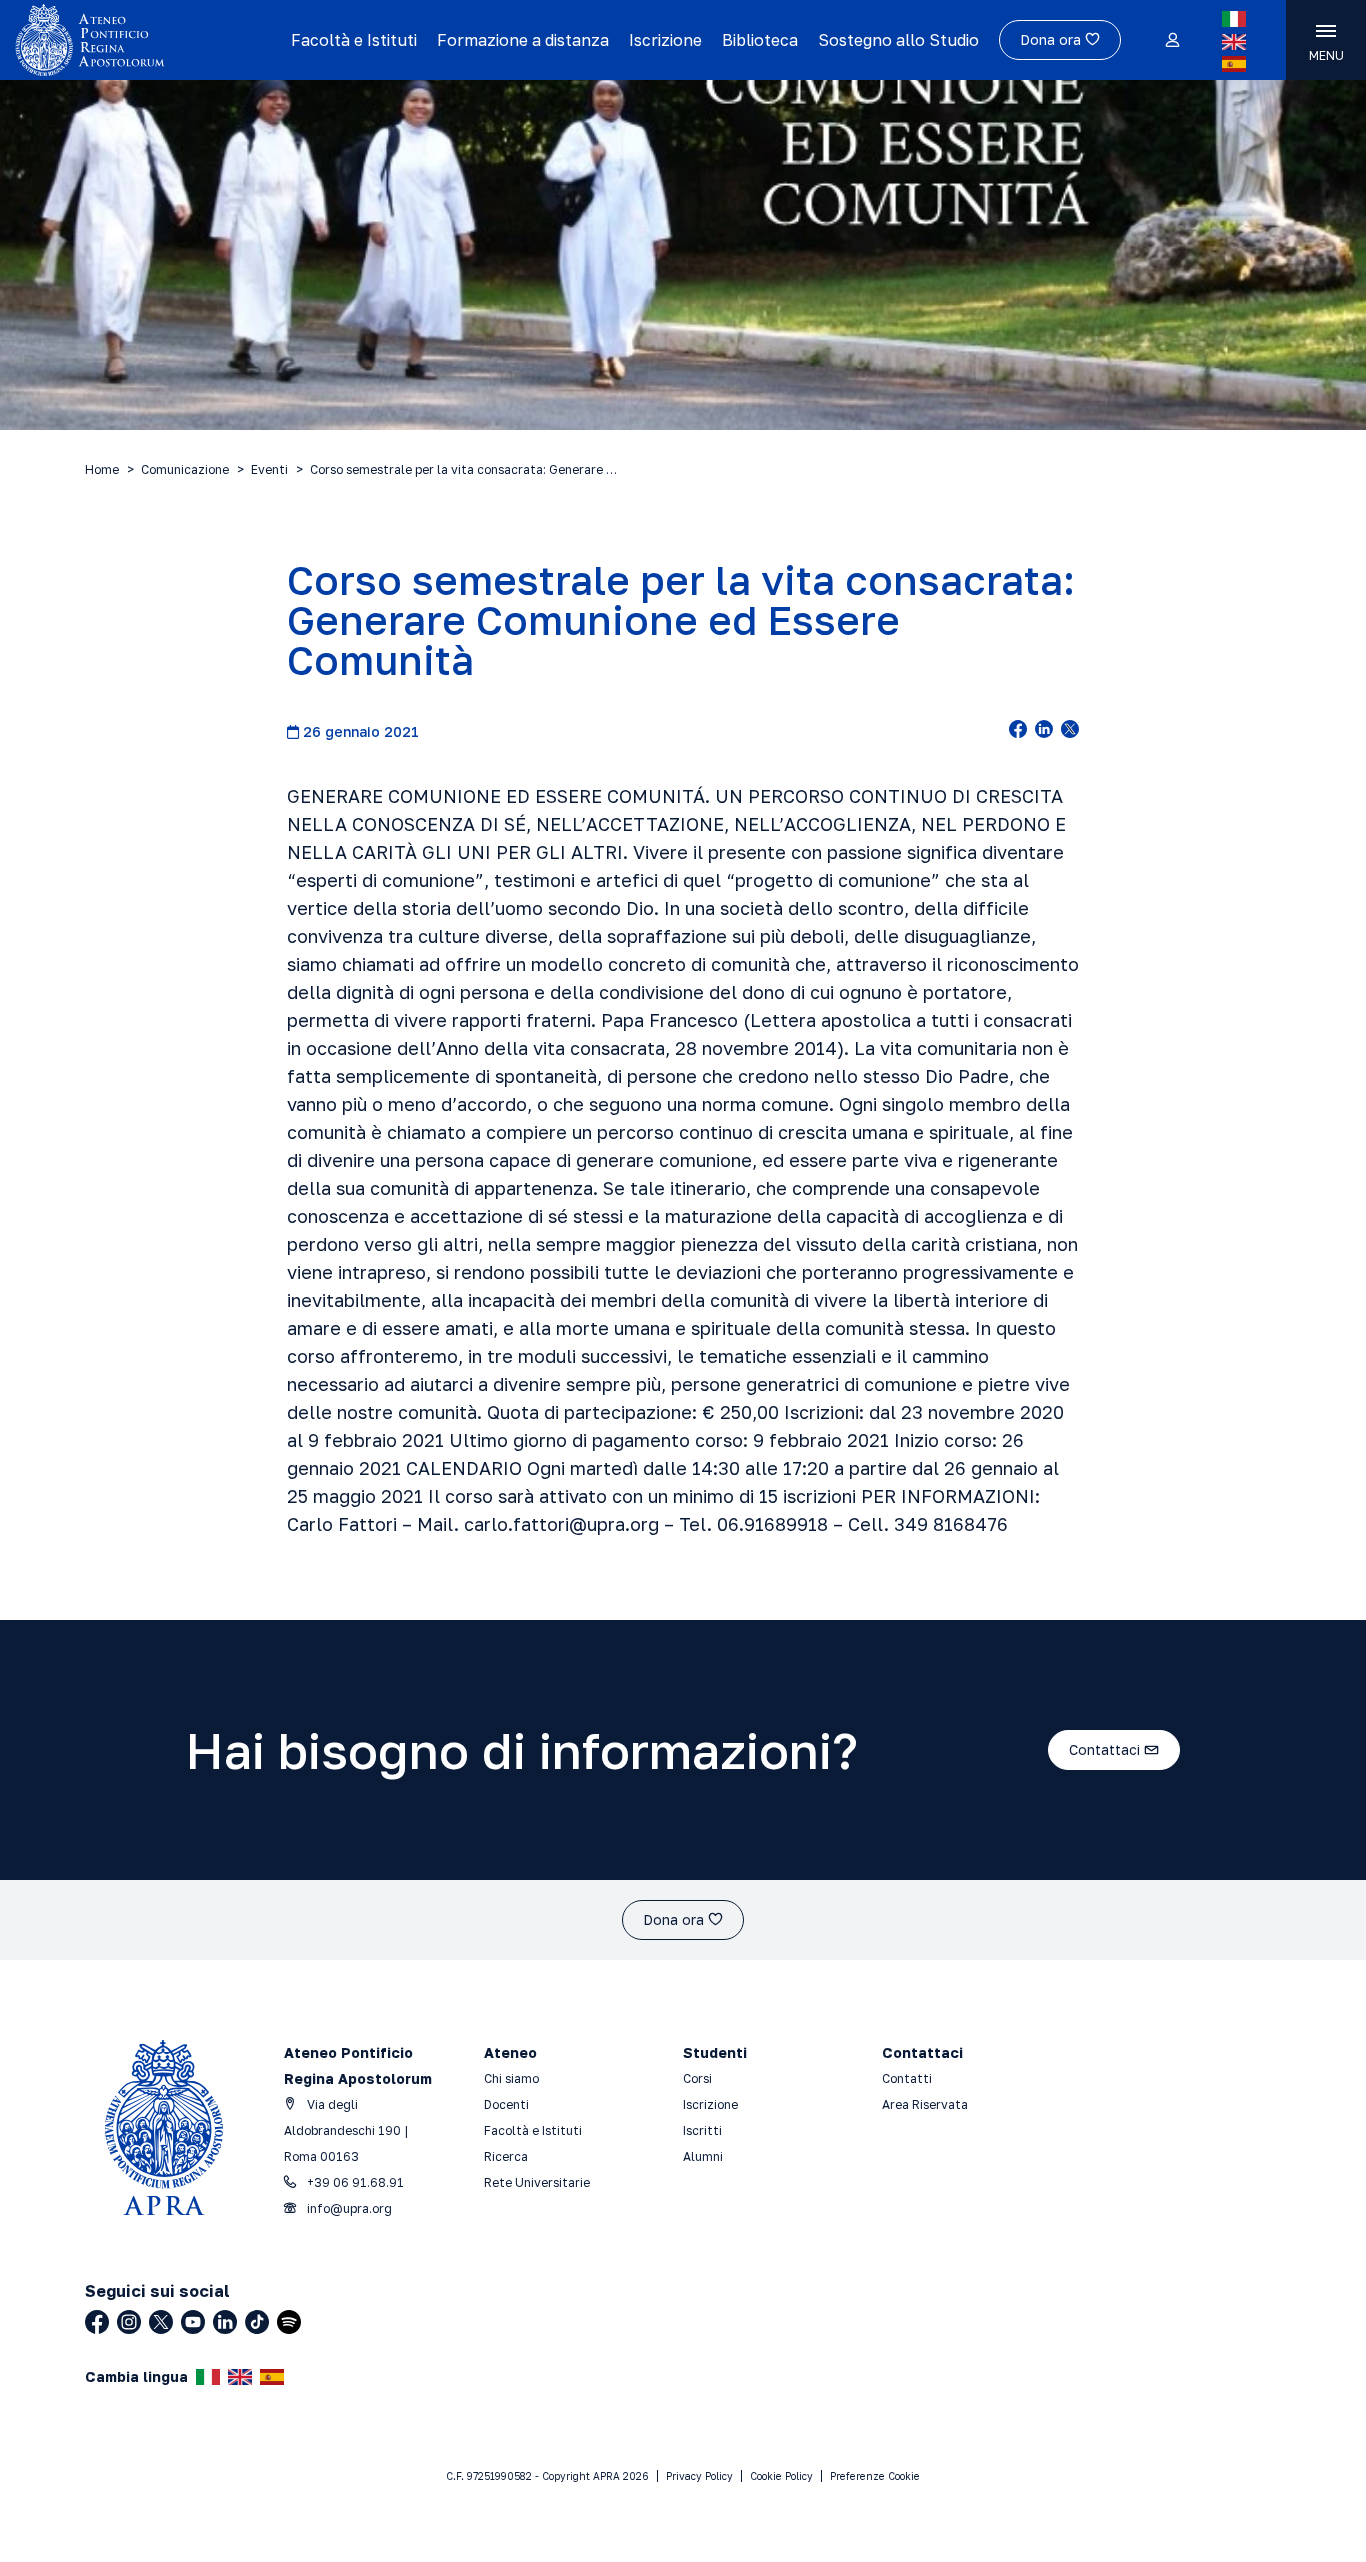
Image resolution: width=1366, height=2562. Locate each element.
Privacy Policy (699, 2476)
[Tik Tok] (257, 2322)
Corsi (697, 2078)
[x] (1070, 731)
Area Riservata (925, 2104)
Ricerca (506, 2156)
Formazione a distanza (523, 40)
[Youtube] (193, 2322)
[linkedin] (1044, 731)
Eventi (269, 469)
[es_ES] (1234, 64)
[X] (161, 2322)
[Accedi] (1171, 41)
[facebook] (1018, 731)
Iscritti (702, 2130)
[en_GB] (1234, 42)
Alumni (703, 2156)
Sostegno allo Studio (898, 40)
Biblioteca (760, 40)
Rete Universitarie (537, 2182)
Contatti (907, 2078)
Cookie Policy (781, 2476)
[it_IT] (1234, 19)
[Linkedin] (225, 2322)
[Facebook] (97, 2322)
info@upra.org (348, 2208)
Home (102, 469)
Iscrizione (665, 40)
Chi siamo (511, 2078)
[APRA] (145, 40)
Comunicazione (185, 469)
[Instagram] (129, 2322)
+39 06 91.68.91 (354, 2182)
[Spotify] (289, 2322)
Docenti (506, 2104)
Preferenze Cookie (875, 2476)
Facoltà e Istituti (354, 40)
